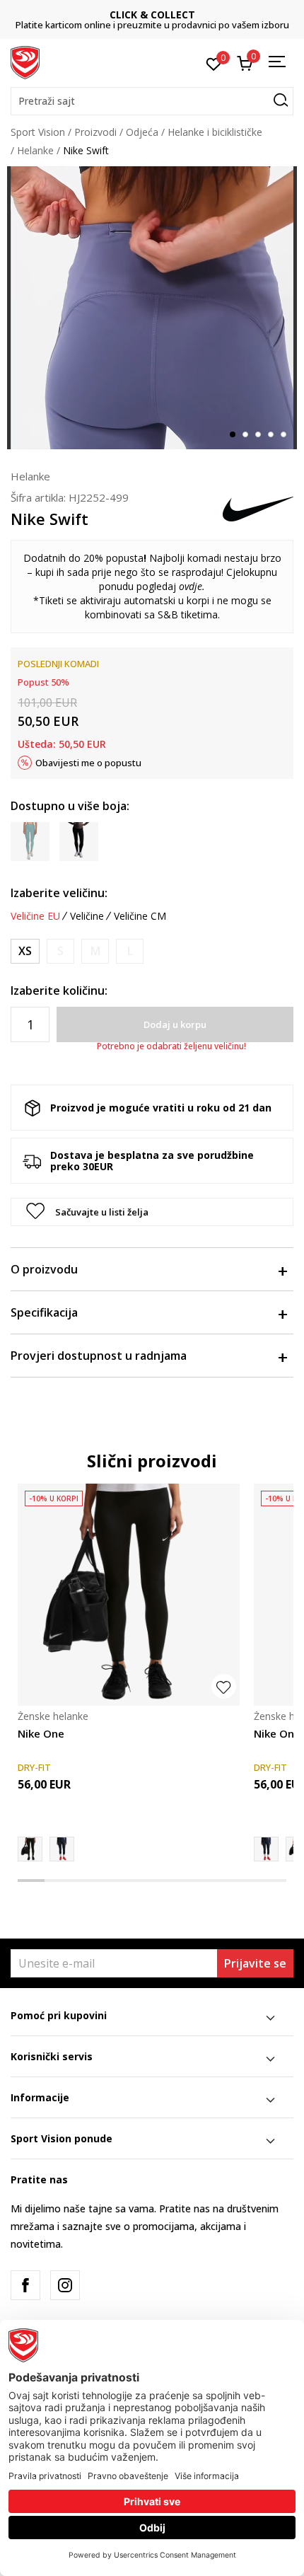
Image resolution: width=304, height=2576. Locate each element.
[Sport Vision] (25, 62)
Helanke (35, 150)
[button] (152, 101)
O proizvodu (44, 1269)
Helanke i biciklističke (215, 132)
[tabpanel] (152, 308)
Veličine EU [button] (35, 916)
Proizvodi (95, 132)
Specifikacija (44, 1312)
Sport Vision (38, 132)
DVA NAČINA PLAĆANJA (152, 15)
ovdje (191, 586)
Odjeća (142, 132)
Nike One (41, 1733)
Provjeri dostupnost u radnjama (99, 1356)
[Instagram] (65, 2285)
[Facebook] (25, 2285)
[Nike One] (129, 1595)
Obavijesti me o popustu (88, 763)
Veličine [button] (87, 916)
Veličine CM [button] (140, 916)
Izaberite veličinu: (59, 893)
